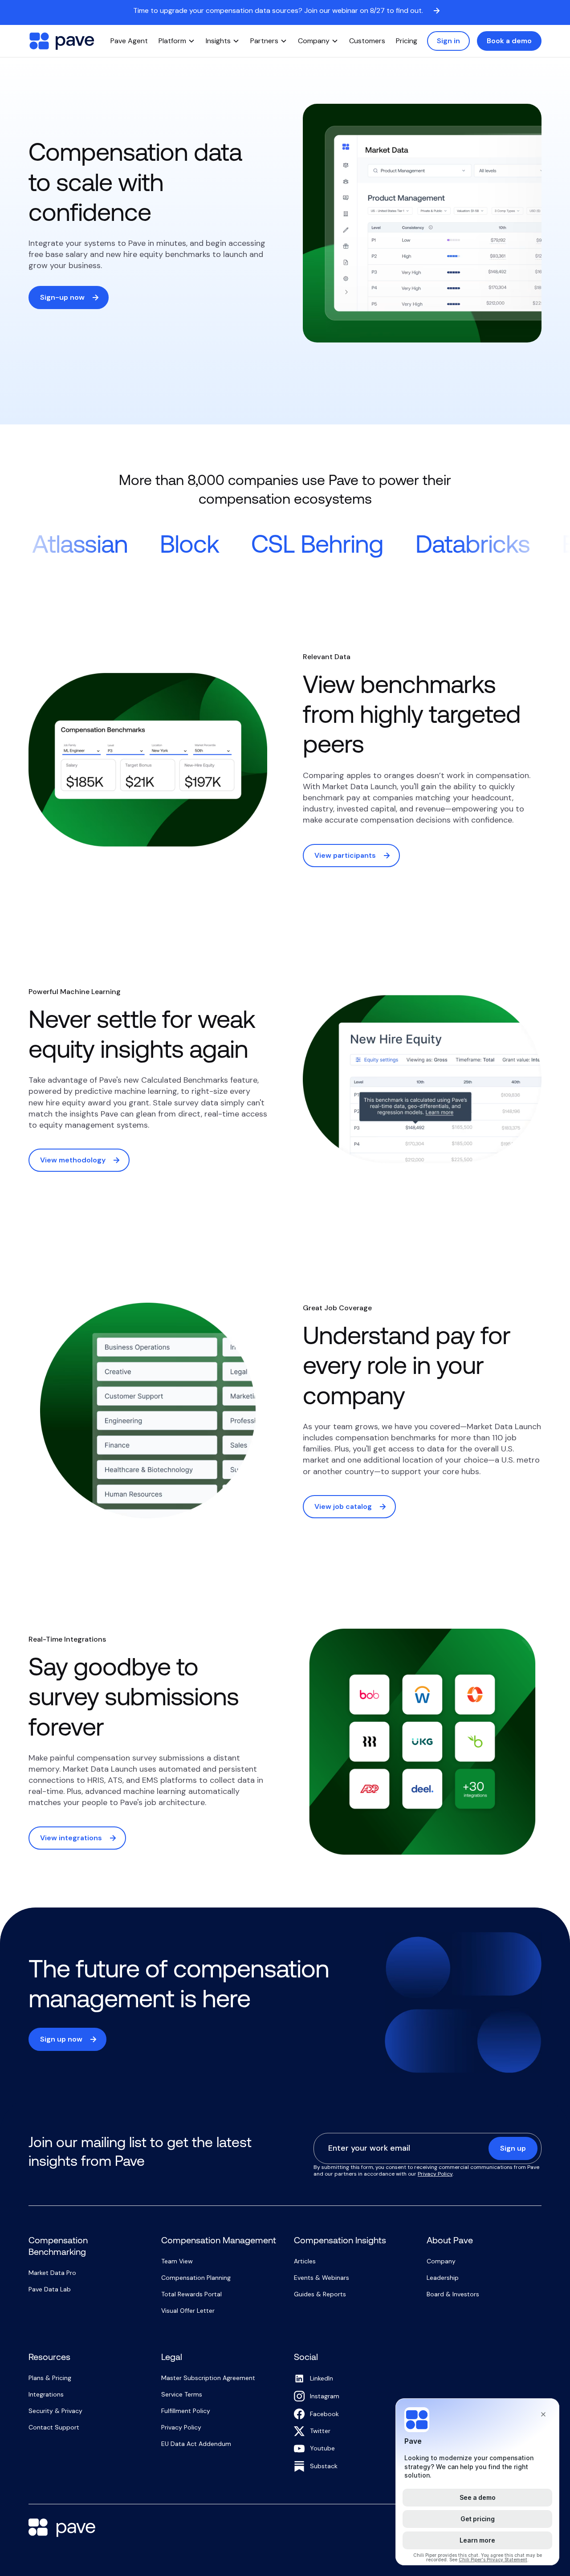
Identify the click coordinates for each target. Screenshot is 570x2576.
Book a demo (509, 41)
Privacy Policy (435, 2174)
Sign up (513, 2148)
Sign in (448, 41)
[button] (177, 41)
